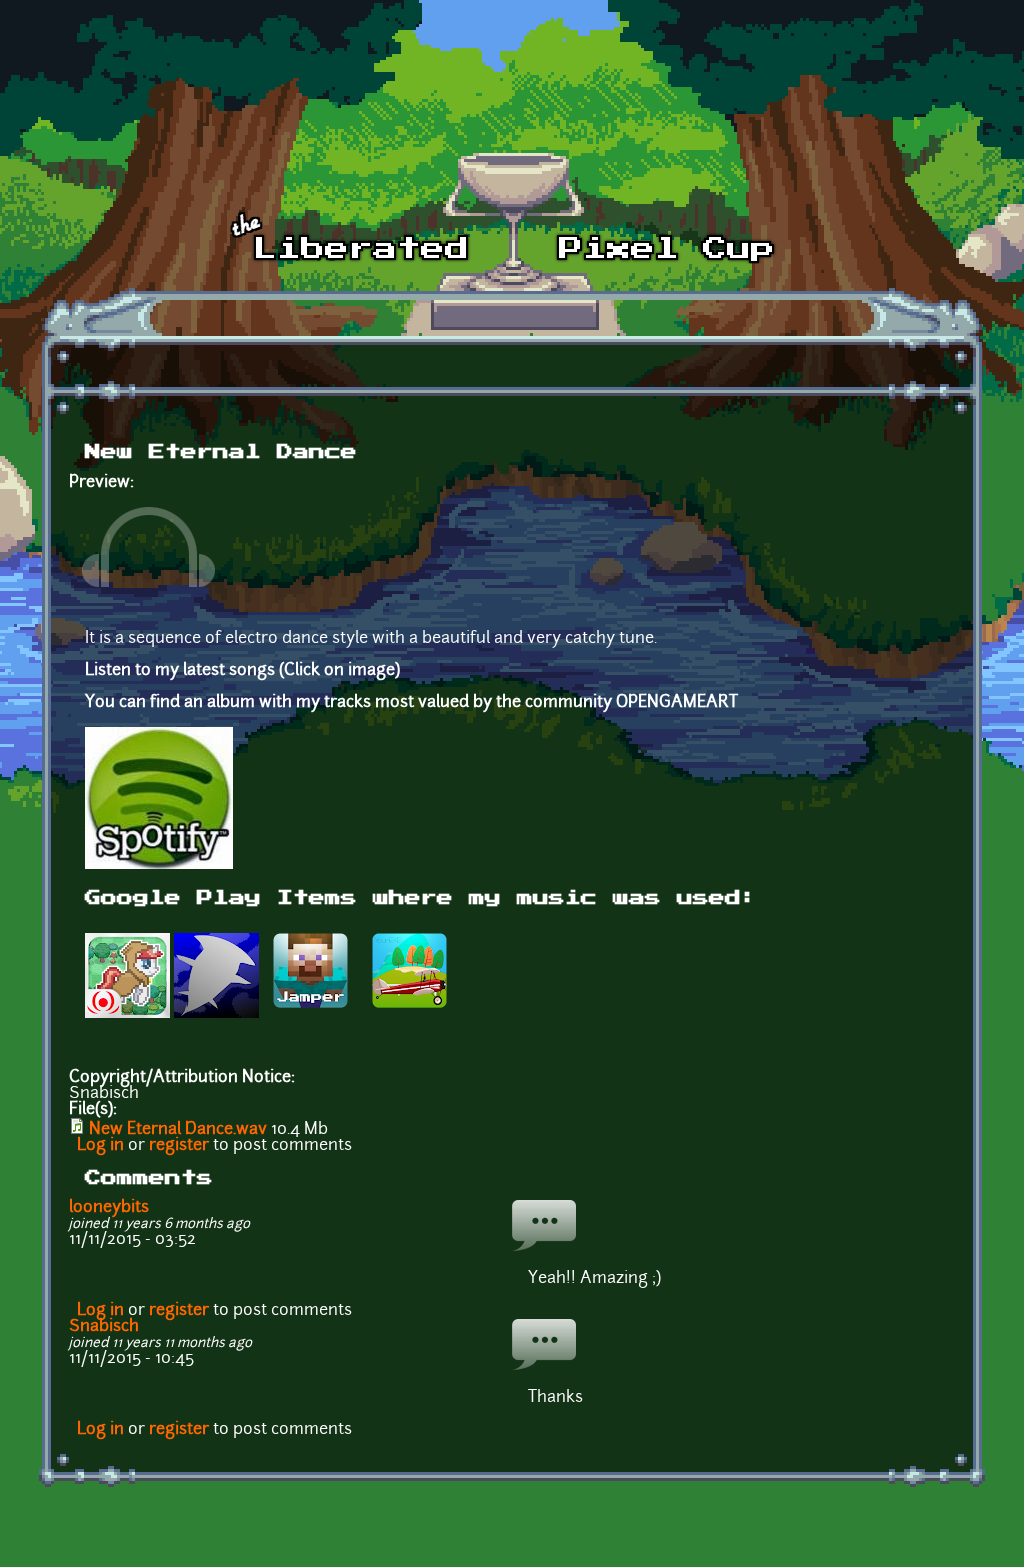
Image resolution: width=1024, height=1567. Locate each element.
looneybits (109, 1208)
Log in (100, 1146)
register (179, 1146)
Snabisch (104, 1327)
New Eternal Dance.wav (178, 1130)
